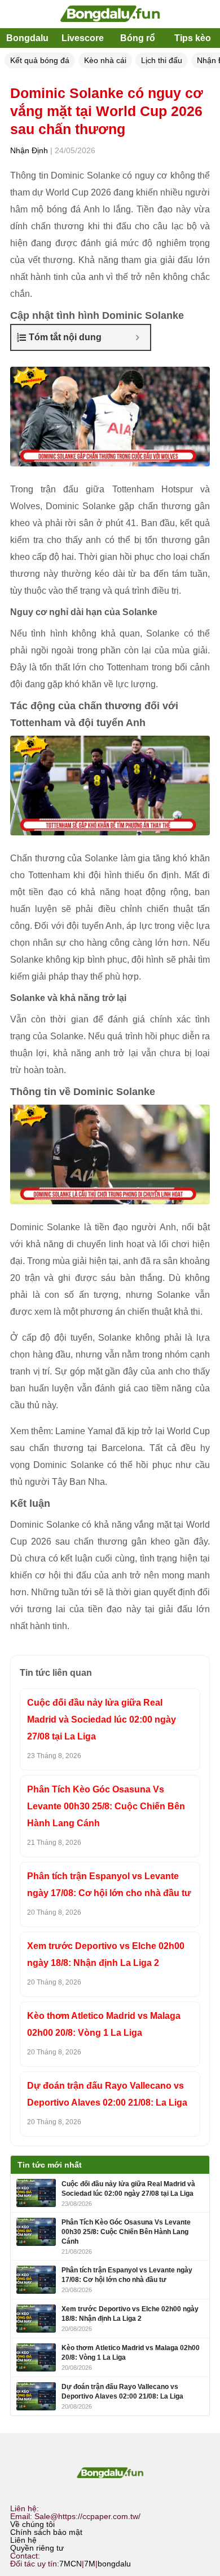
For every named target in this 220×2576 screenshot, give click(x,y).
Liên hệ (23, 2540)
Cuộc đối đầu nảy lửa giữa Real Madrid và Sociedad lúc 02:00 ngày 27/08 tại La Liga (102, 1719)
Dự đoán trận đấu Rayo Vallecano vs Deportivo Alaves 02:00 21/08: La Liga (107, 2094)
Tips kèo (193, 38)
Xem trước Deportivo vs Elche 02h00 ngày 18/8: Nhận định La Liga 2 (106, 1954)
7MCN (71, 2564)
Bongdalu (27, 38)
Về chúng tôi (32, 2524)
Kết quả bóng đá (40, 60)
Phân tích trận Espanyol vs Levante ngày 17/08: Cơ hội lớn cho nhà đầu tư (109, 1885)
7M (90, 2564)
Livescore (83, 38)
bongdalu (114, 2564)
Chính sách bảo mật (46, 2532)
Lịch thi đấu (162, 60)
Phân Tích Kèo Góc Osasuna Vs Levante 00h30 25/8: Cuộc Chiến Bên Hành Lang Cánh (106, 1806)
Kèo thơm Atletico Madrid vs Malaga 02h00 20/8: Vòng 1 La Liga (104, 2024)
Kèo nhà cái (105, 60)
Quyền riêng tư (37, 2548)
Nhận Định (29, 150)
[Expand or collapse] (137, 337)
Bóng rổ (138, 38)
